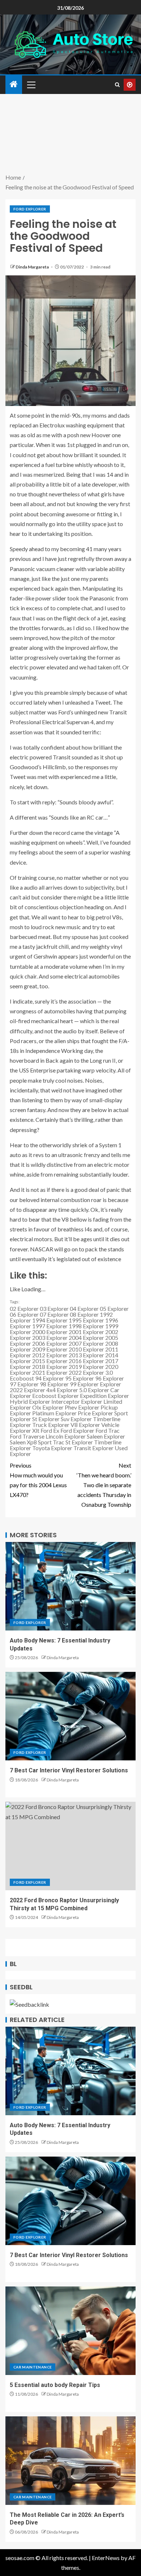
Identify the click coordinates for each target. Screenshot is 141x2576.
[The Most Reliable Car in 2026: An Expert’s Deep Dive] (70, 2461)
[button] (31, 85)
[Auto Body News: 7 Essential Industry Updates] (70, 1586)
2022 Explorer (86, 1372)
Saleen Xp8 (23, 1442)
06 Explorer (24, 1314)
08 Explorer (84, 1314)
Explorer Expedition (82, 1396)
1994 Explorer (50, 1320)
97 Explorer (24, 1384)
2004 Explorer (86, 1338)
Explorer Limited (102, 1401)
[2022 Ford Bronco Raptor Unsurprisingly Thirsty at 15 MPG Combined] (70, 1846)
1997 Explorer (50, 1326)
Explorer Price (73, 1413)
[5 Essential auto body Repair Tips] (70, 2331)
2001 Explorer (86, 1332)
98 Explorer (54, 1384)
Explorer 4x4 (40, 1390)
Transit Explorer (93, 1448)
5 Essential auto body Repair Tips (55, 2385)
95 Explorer (80, 1378)
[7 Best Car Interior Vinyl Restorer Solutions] (70, 1716)
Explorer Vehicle (99, 1425)
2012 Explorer (50, 1355)
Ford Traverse (27, 1436)
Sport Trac (51, 1442)
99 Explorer (84, 1384)
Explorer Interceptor (54, 1401)
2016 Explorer (86, 1361)
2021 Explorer (50, 1372)
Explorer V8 (63, 1425)
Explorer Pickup (98, 1407)
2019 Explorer (86, 1367)
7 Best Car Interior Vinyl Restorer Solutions (69, 1770)
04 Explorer (84, 1308)
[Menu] (31, 85)
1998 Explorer (86, 1326)
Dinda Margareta (33, 267)
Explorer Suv (54, 1419)
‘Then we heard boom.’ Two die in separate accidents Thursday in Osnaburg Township (104, 1485)
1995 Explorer (86, 1320)
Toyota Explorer (52, 1448)
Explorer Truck (28, 1425)
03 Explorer (54, 1308)
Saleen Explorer (106, 1436)
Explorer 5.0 (72, 1390)
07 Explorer (54, 1314)
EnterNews (106, 2558)
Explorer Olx (25, 1407)
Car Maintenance (33, 2367)
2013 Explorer (86, 1355)
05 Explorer (114, 1308)
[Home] (14, 84)
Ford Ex (50, 1430)
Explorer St (23, 1419)
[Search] (117, 85)
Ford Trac (108, 1430)
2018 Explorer (50, 1367)
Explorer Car (104, 1390)
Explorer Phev (60, 1407)
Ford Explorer (30, 209)
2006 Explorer (50, 1343)
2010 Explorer (86, 1349)
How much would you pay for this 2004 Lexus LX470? (38, 1480)
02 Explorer (24, 1308)
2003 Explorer (50, 1338)
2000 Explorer (50, 1332)
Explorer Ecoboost (33, 1396)
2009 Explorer (50, 1349)
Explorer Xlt (25, 1430)
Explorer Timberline (95, 1419)
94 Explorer (50, 1378)
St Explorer (79, 1442)
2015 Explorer (50, 1361)
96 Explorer (110, 1378)
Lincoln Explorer (66, 1436)
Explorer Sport (110, 1413)
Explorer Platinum (32, 1413)
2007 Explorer (86, 1343)
